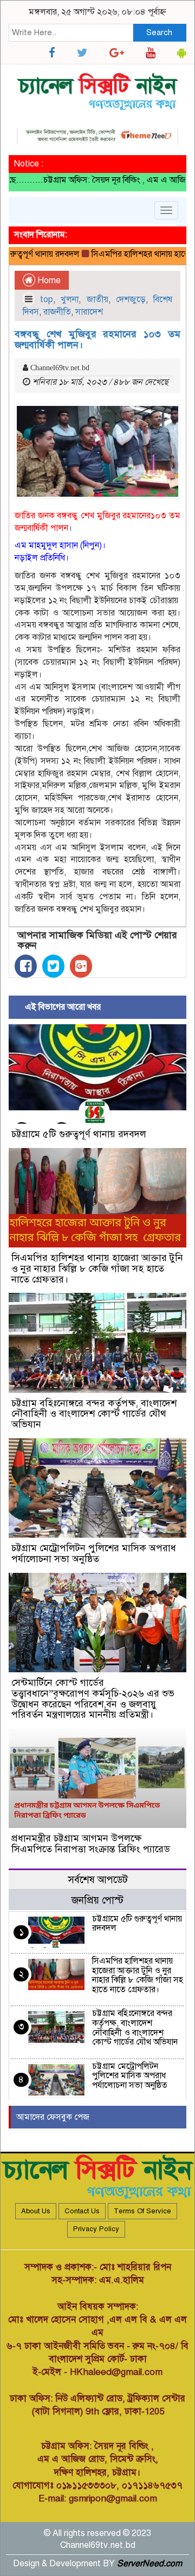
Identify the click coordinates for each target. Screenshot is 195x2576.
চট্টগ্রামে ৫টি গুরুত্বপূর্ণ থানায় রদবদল (79, 1134)
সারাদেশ (89, 312)
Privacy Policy (96, 2229)
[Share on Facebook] (26, 966)
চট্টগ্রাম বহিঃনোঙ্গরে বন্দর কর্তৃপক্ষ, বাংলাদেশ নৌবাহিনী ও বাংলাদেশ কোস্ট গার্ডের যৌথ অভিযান (94, 1414)
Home (48, 281)
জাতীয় (97, 299)
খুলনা (70, 299)
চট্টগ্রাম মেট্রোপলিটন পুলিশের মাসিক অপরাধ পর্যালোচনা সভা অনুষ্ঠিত (94, 1553)
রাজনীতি (57, 312)
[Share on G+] (81, 966)
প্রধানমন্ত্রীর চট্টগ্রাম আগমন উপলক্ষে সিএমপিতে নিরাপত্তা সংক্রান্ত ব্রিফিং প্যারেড (91, 1844)
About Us (36, 2211)
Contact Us (82, 2211)
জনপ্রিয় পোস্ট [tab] (97, 1900)
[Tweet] (53, 966)
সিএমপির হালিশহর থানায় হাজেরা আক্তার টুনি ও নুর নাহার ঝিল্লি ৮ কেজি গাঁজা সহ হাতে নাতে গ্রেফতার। (97, 1269)
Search (159, 32)
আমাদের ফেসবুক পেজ (53, 2117)
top (47, 299)
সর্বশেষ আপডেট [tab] (98, 1880)
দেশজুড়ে (131, 299)
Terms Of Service (142, 2211)
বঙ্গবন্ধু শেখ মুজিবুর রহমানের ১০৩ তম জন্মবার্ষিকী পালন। (97, 339)
